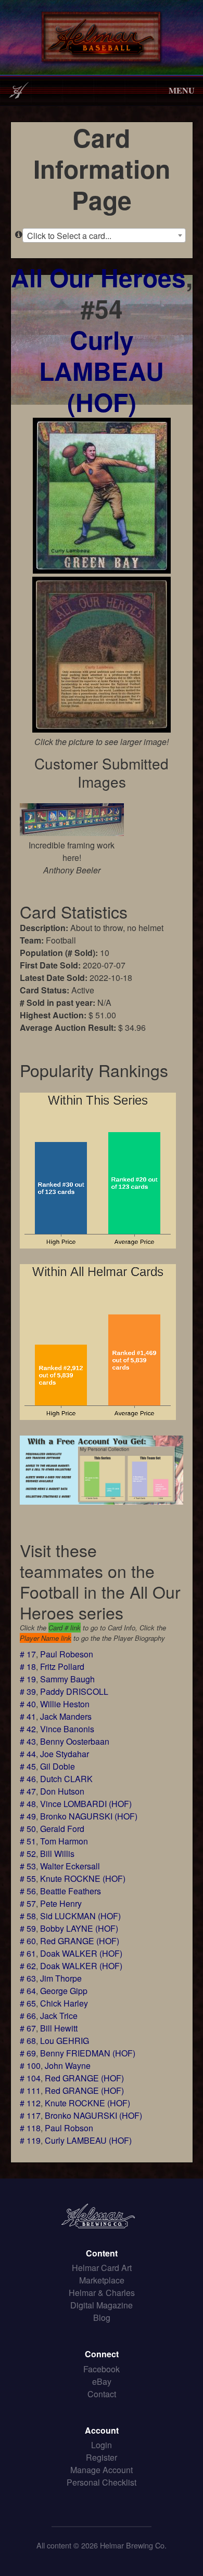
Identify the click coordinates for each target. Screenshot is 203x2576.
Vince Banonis (67, 1729)
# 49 (28, 1816)
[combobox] (104, 235)
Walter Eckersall (70, 1866)
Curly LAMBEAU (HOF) (102, 371)
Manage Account (102, 2470)
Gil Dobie (58, 1766)
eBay (102, 2381)
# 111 (30, 2090)
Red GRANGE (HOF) (80, 1941)
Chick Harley (64, 2003)
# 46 (28, 1779)
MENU (182, 90)
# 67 (28, 2028)
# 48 (28, 1804)
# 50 (28, 1829)
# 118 (30, 2128)
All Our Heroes (98, 277)
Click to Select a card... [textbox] (69, 236)
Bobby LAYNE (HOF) (79, 1928)
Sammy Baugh (67, 1679)
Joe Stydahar (65, 1754)
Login (102, 2445)
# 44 (28, 1754)
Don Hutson (62, 1791)
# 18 (28, 1667)
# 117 (30, 2115)
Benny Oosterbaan (75, 1741)
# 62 (28, 1966)
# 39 (28, 1691)
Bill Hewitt (59, 2028)
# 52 (28, 1854)
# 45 (28, 1766)
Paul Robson (69, 2128)
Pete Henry (61, 1903)
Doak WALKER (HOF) (81, 1953)
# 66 (28, 2016)
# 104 (30, 2078)
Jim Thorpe (61, 1978)
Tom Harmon (64, 1841)
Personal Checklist (102, 2482)
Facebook (102, 2369)
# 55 (28, 1878)
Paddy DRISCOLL (74, 1691)
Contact (102, 2394)
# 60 (28, 1941)
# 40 (28, 1704)
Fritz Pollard (62, 1667)
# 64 (28, 1991)
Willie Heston (65, 1704)
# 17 (28, 1654)
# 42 (28, 1729)
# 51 (28, 1841)
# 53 (28, 1866)
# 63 (28, 1978)
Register (102, 2457)
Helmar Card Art (102, 2268)
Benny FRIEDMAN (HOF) (88, 2053)
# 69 (28, 2053)
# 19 (28, 1679)
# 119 (30, 2140)
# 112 (30, 2103)
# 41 (28, 1716)
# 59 (28, 1928)
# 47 (28, 1791)
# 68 (28, 2041)
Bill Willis (57, 1854)
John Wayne (68, 2066)
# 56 (28, 1891)
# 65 (28, 2003)
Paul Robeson (67, 1654)
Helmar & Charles (102, 2293)
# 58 (28, 1916)
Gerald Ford (62, 1829)
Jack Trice (59, 2016)
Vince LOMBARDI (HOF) (86, 1804)
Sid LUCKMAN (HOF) (80, 1916)
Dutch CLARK (66, 1779)
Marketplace (102, 2280)
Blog (102, 2318)
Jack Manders (66, 1716)
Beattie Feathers (71, 1891)
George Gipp (64, 1991)
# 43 (28, 1741)
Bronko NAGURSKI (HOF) (89, 1816)
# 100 (30, 2066)
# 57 (28, 1903)
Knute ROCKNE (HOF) (83, 1878)
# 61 (28, 1953)
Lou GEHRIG (65, 2041)
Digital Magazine (102, 2305)
